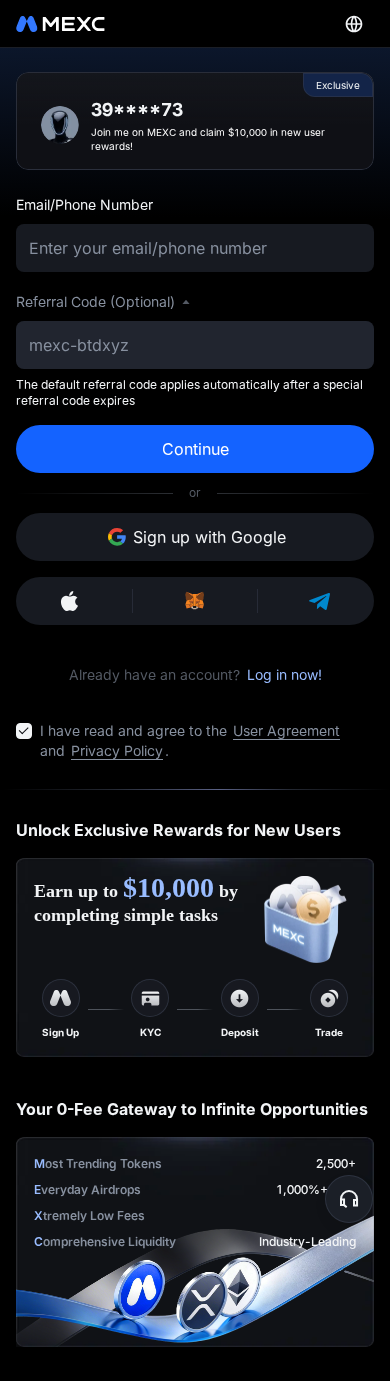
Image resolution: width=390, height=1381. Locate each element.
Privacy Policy (117, 750)
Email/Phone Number (84, 204)
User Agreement (286, 730)
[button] (349, 1199)
